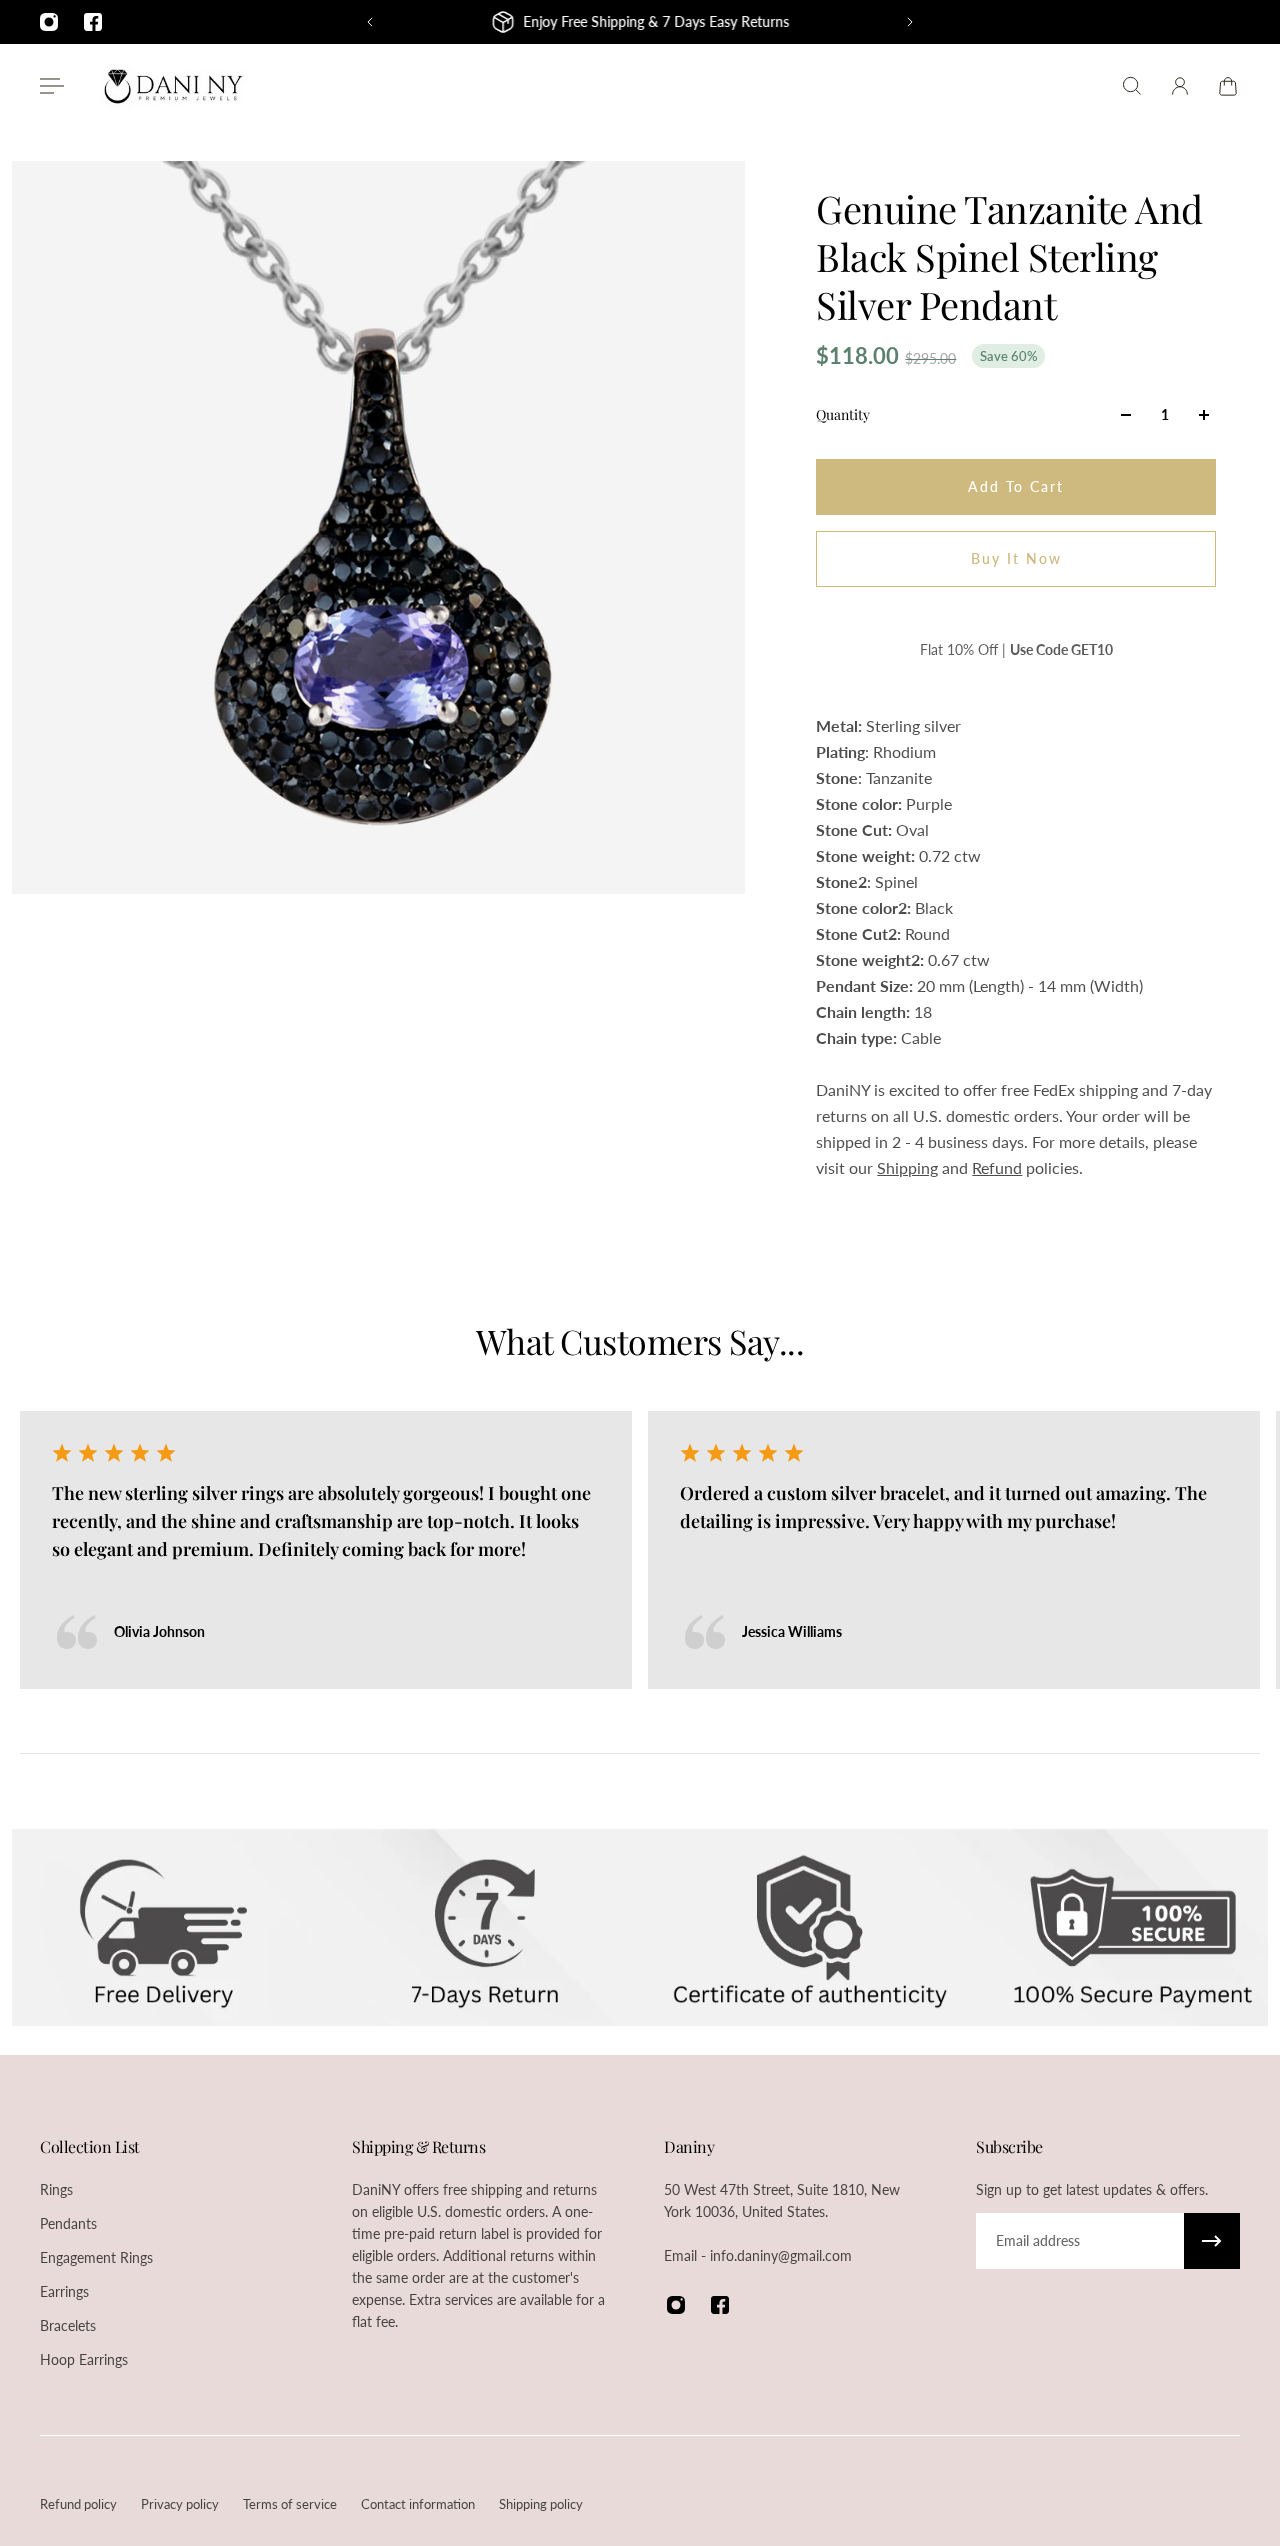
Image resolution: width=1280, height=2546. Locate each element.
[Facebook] (93, 22)
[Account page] (1180, 86)
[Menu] (52, 86)
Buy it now (1016, 558)
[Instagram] (49, 22)
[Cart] (1228, 86)
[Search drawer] (1132, 86)
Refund (997, 1167)
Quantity (843, 414)
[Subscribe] (1212, 2241)
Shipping (907, 1167)
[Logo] (173, 86)
